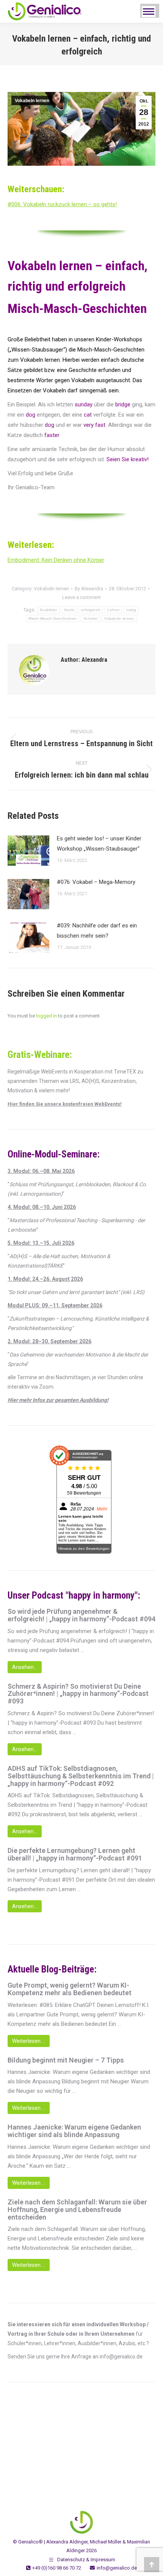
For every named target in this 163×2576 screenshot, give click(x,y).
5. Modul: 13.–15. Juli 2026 (41, 1243)
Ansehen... (25, 1667)
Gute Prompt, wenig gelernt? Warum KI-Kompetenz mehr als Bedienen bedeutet (70, 1989)
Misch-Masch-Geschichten (53, 618)
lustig (131, 610)
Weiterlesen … (29, 2041)
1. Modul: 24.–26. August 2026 (45, 1279)
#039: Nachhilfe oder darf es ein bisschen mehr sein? (97, 931)
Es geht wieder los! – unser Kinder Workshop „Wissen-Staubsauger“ (99, 844)
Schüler (90, 618)
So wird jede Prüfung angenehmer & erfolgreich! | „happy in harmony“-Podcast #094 (81, 1615)
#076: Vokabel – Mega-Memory (96, 882)
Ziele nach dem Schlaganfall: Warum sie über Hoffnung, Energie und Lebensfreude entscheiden (77, 2210)
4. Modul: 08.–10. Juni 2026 (42, 1207)
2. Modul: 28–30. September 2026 (49, 1341)
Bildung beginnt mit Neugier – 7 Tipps (66, 2060)
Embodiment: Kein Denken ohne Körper (56, 560)
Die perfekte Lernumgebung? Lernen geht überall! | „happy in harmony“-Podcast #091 (75, 1854)
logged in (46, 1016)
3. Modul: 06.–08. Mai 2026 (41, 1171)
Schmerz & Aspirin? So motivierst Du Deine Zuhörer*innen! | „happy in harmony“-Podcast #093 (78, 1694)
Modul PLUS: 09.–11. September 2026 (55, 1305)
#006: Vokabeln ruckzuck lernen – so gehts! (62, 204)
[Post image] (28, 851)
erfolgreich (91, 610)
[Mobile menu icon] (149, 12)
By (89, 589)
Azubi (69, 610)
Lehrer (113, 610)
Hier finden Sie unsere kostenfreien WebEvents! (65, 1104)
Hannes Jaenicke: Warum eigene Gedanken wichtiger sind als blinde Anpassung (74, 2131)
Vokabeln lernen (32, 101)
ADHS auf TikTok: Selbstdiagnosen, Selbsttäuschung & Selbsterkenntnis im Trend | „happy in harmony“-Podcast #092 (81, 1776)
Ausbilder (49, 610)
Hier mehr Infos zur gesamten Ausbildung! (58, 1400)
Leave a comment (81, 597)
